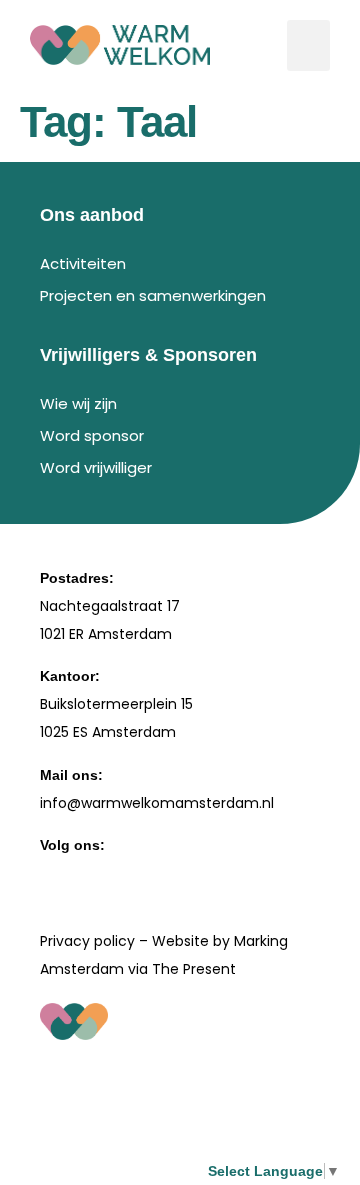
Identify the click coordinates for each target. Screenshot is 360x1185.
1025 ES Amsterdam (108, 732)
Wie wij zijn (78, 403)
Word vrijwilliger (96, 467)
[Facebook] (51, 876)
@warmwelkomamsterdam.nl (170, 803)
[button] (308, 45)
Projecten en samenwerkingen (153, 295)
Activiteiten (83, 263)
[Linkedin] (145, 876)
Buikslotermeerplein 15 (116, 704)
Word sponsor (92, 435)
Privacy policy (87, 941)
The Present (194, 969)
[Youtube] (192, 876)
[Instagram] (98, 876)
